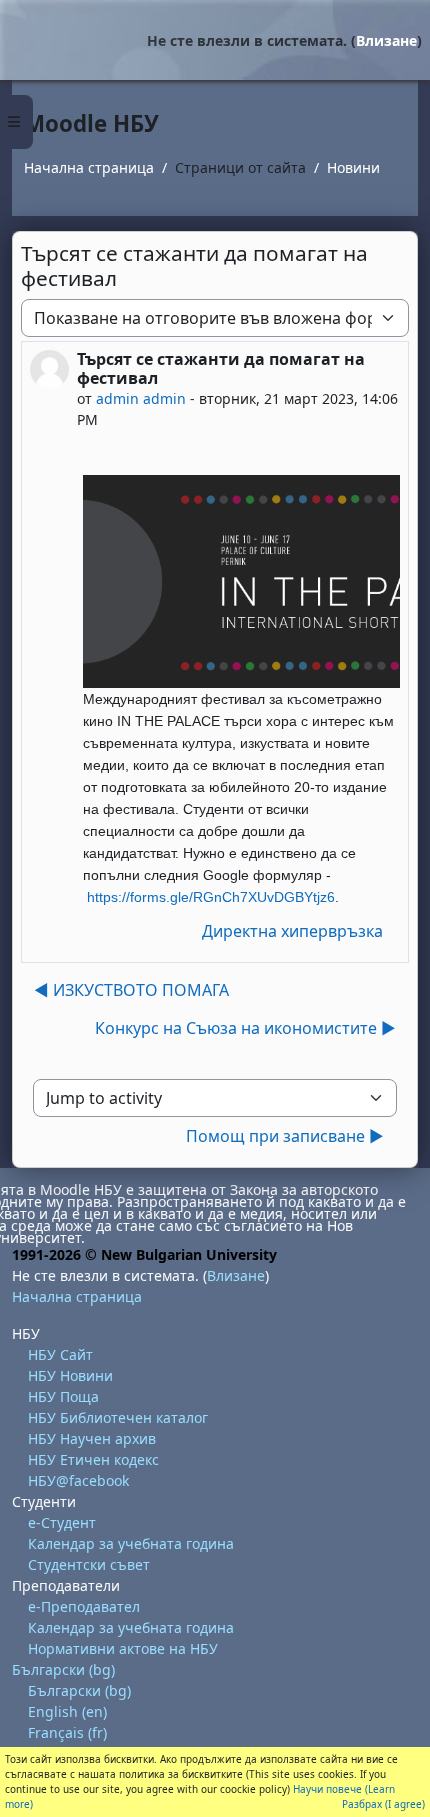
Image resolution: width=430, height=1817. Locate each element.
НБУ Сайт (60, 1354)
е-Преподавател (84, 1606)
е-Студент (62, 1522)
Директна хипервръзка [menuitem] (292, 931)
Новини (353, 167)
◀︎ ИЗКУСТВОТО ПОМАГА (131, 990)
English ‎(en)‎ (67, 1711)
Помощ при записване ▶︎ (285, 1136)
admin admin (141, 398)
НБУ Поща (63, 1396)
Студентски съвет (89, 1564)
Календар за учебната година (131, 1543)
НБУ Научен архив (92, 1438)
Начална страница (89, 167)
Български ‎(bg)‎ (63, 1669)
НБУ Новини (70, 1375)
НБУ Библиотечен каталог (118, 1417)
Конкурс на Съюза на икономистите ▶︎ (245, 1028)
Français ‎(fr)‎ (67, 1732)
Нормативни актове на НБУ (123, 1648)
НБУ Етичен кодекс (93, 1459)
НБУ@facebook (78, 1480)
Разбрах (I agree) (383, 1804)
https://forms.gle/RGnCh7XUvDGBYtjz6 (211, 897)
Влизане (386, 40)
